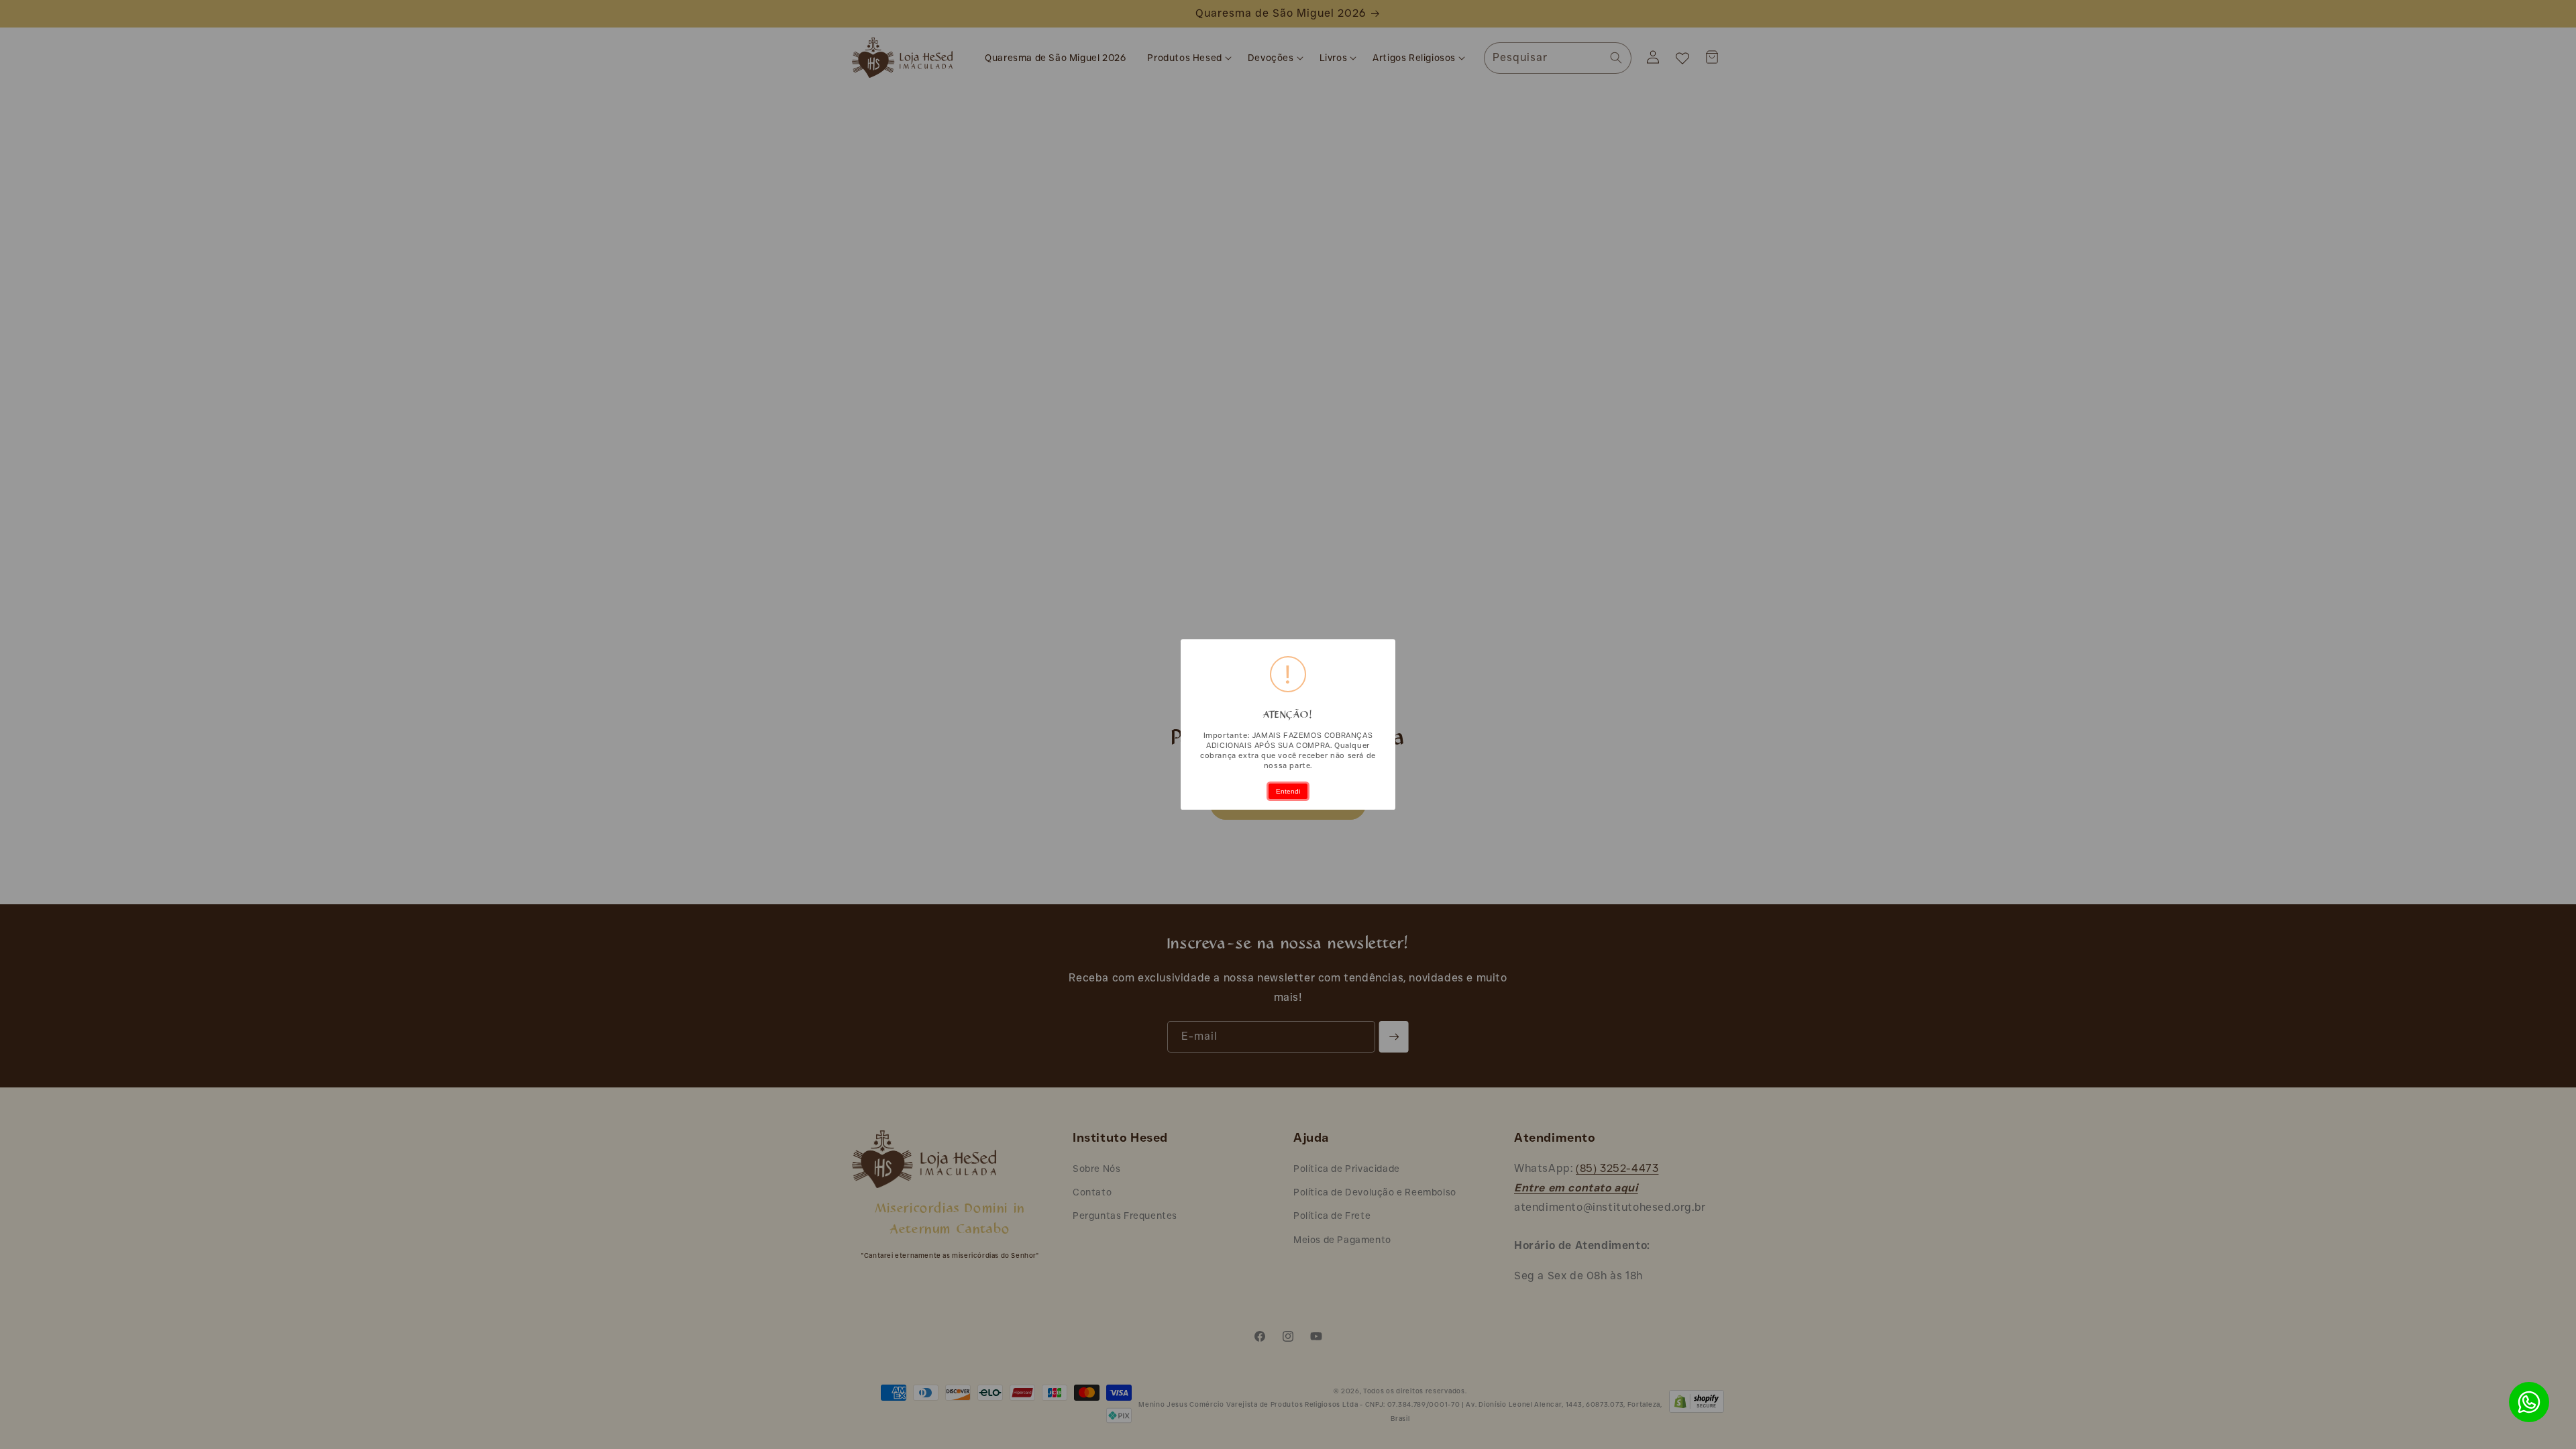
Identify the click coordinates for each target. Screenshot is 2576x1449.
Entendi (1288, 791)
